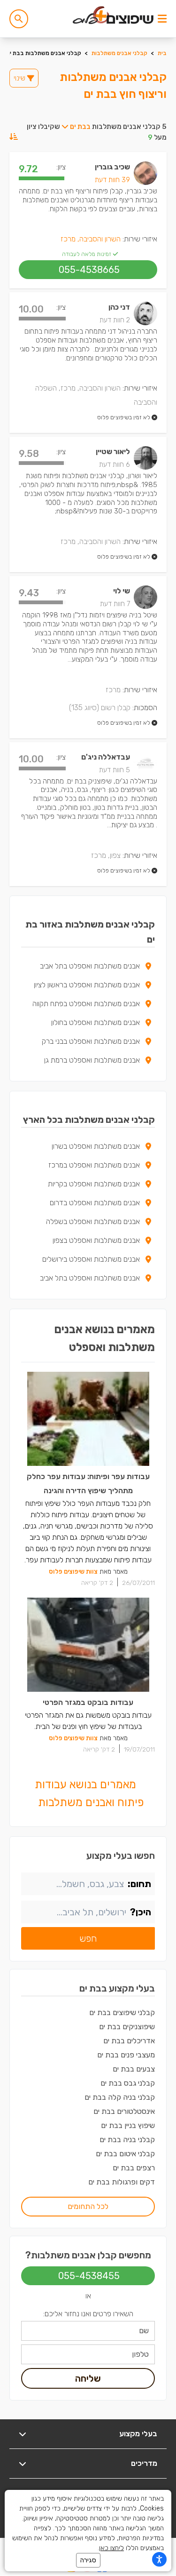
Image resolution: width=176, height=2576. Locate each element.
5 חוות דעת (115, 770)
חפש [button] (88, 1938)
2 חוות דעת (115, 320)
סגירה (88, 2560)
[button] (19, 19)
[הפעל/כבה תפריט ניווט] (162, 19)
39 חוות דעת (112, 180)
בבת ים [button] (80, 127)
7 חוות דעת (115, 604)
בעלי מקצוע (138, 2434)
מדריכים (144, 2463)
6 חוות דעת (115, 464)
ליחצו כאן (111, 2548)
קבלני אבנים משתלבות (119, 53)
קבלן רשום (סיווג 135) (100, 708)
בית (162, 53)
